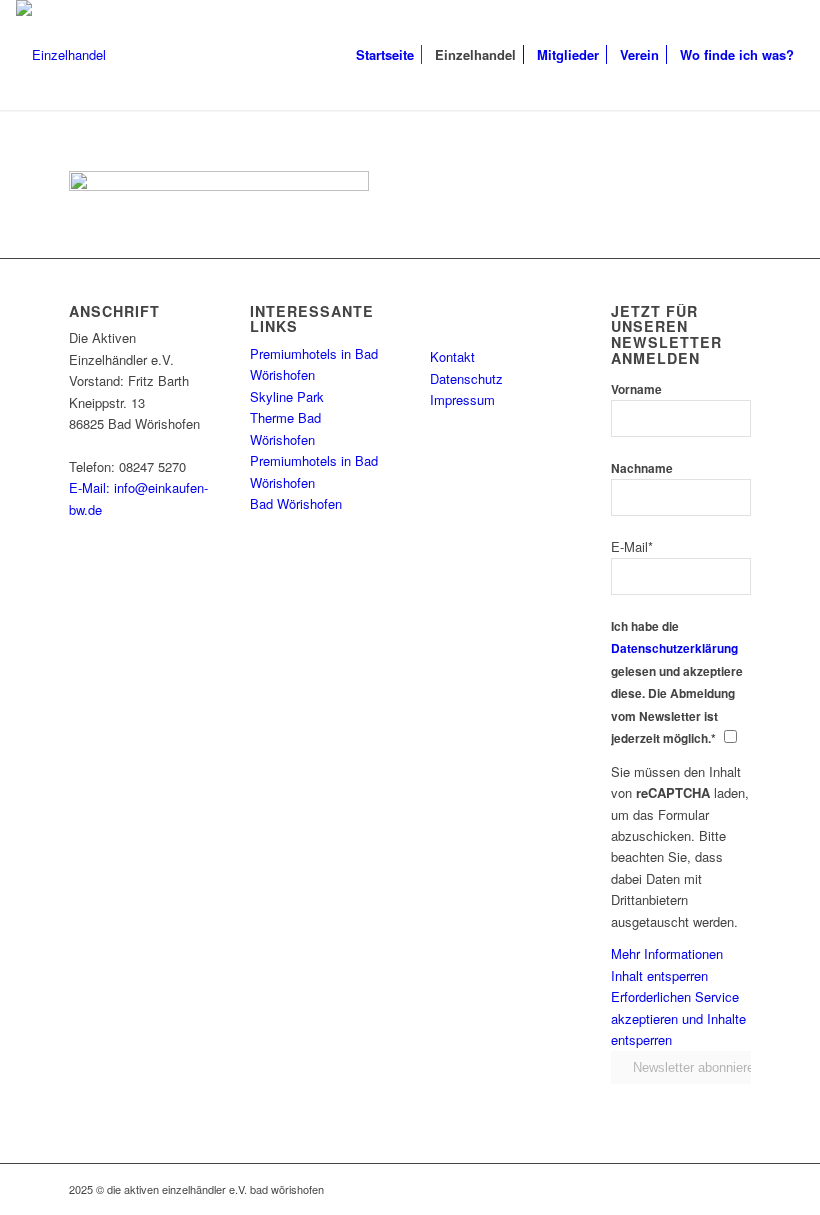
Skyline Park (287, 396)
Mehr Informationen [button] (667, 953)
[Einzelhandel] (61, 55)
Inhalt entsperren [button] (659, 975)
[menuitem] (385, 55)
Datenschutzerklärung (674, 648)
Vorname (636, 389)
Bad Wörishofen (296, 503)
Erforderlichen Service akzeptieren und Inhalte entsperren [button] (678, 1018)
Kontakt (452, 356)
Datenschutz (466, 378)
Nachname (642, 468)
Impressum (462, 399)
